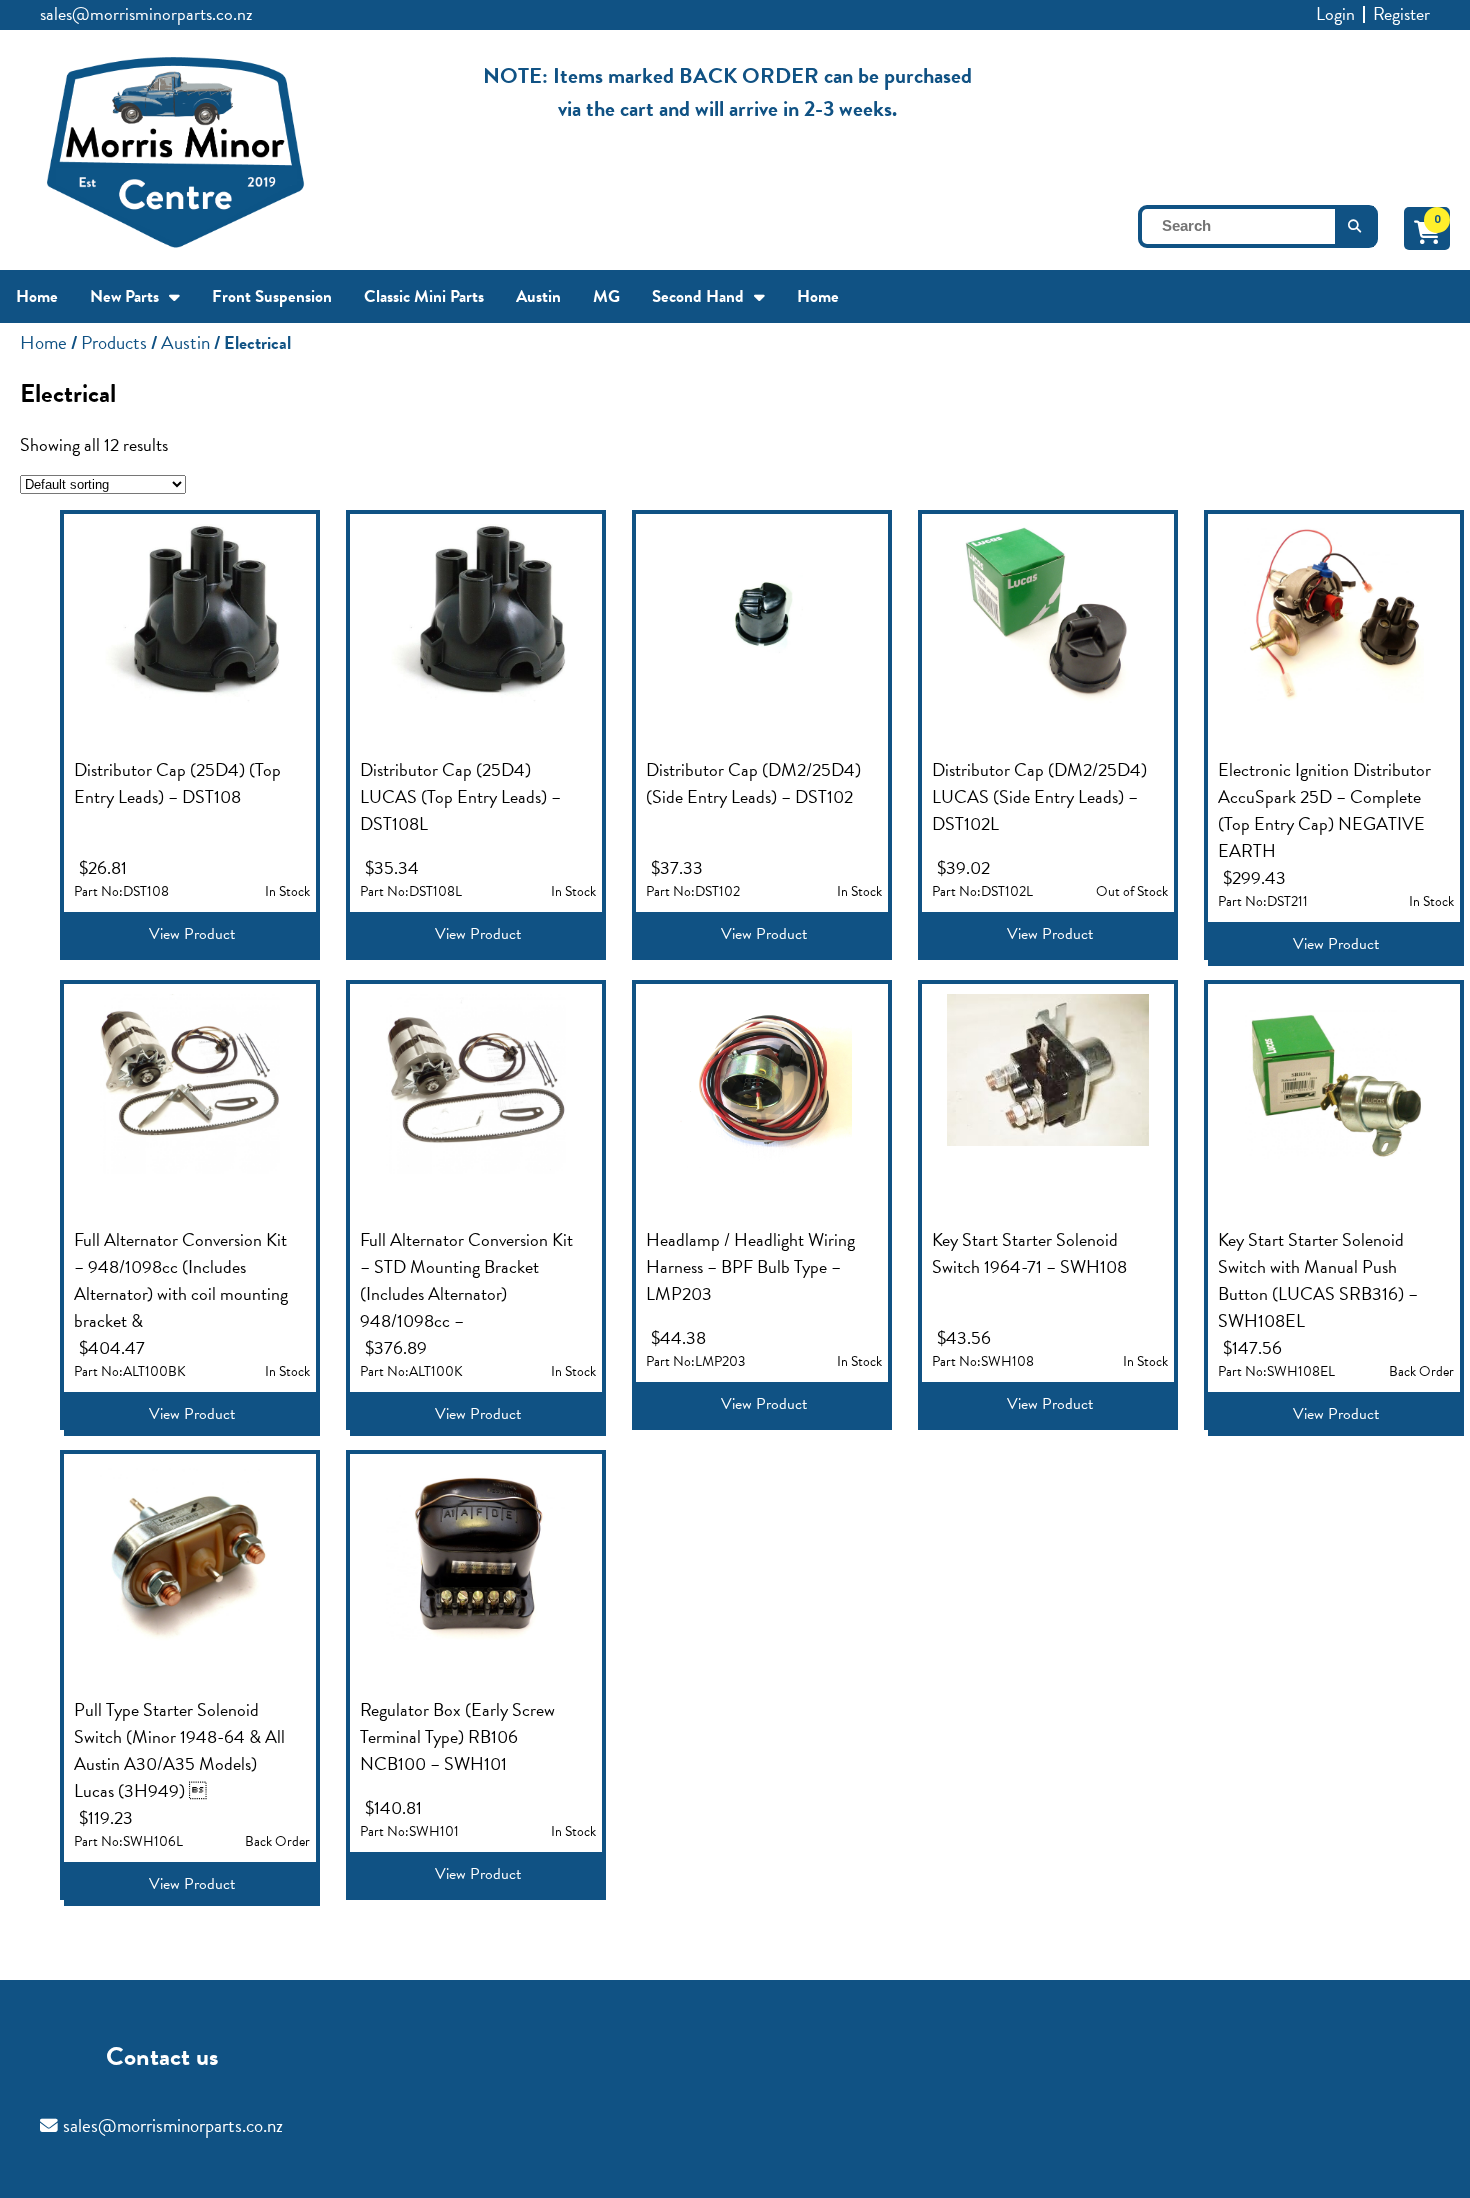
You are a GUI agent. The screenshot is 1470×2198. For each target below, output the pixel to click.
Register (1401, 13)
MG (606, 296)
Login (1335, 13)
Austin (538, 296)
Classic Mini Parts (424, 296)
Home (37, 296)
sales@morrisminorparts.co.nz (146, 13)
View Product (192, 934)
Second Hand (698, 296)
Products (114, 342)
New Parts (124, 296)
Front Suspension (272, 296)
